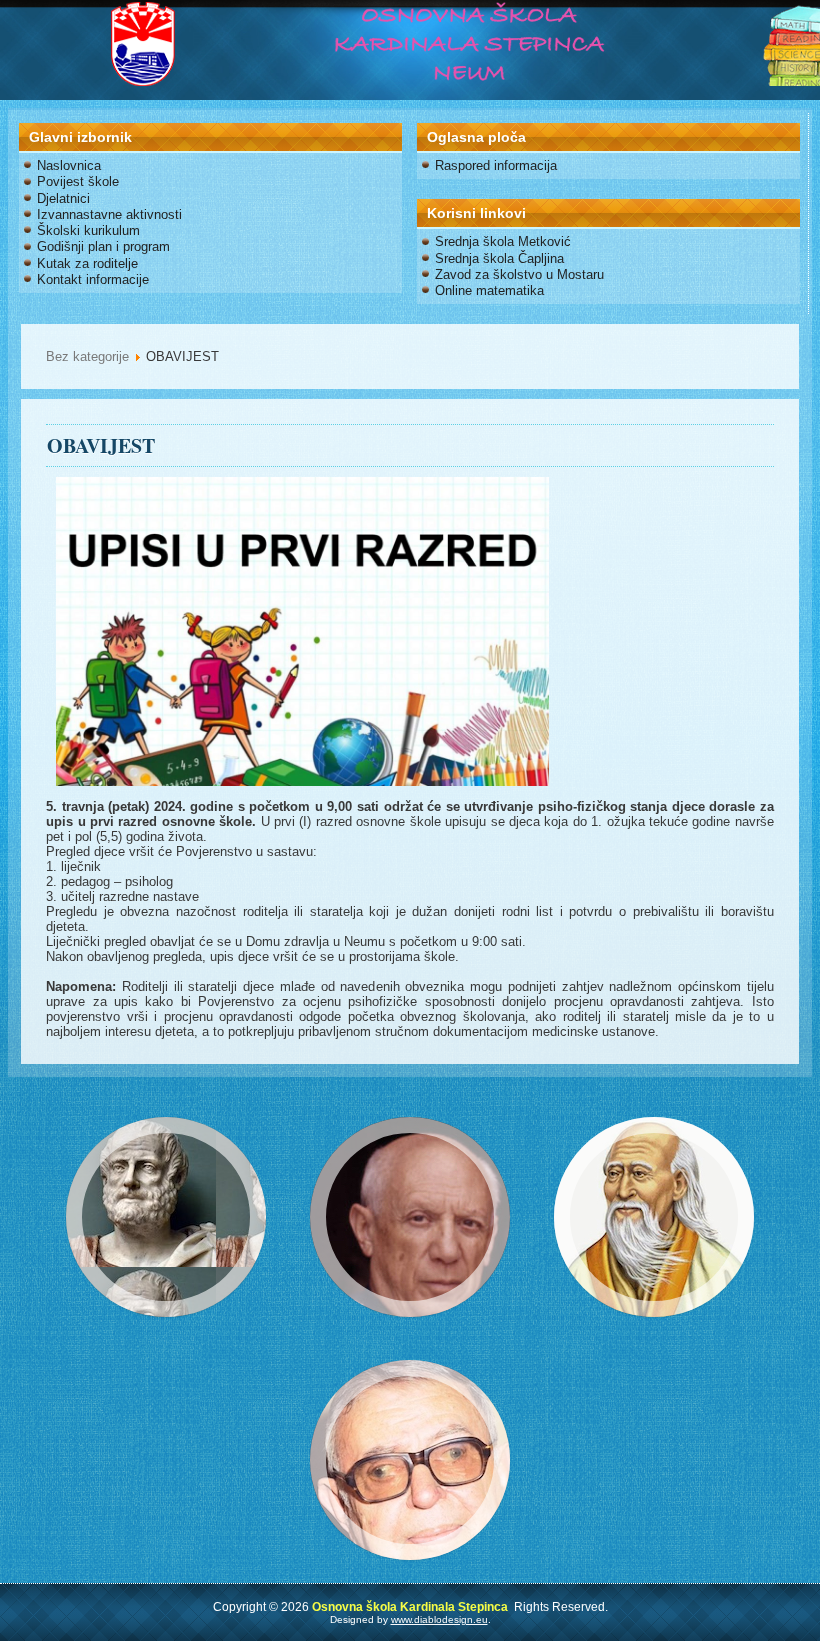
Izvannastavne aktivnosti (109, 214)
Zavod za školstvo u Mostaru (519, 274)
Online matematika (489, 290)
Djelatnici (63, 198)
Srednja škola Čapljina (499, 258)
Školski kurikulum (88, 230)
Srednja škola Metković (503, 241)
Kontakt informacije (93, 279)
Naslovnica (69, 165)
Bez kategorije (87, 356)
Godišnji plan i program (103, 246)
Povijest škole (78, 181)
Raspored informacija (496, 165)
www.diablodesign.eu (439, 1619)
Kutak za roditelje (87, 263)
